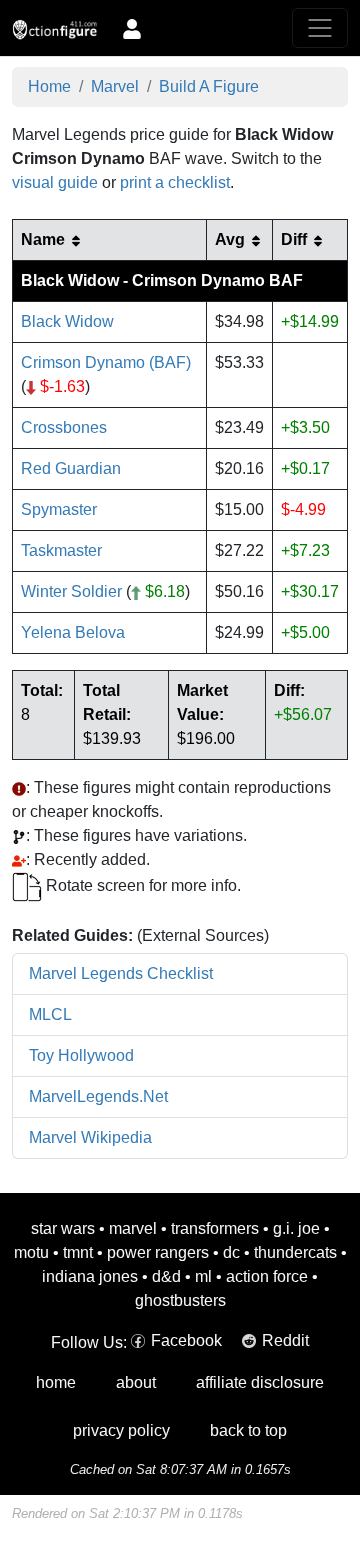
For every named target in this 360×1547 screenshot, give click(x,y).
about (136, 1382)
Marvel (115, 86)
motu (31, 1252)
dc (231, 1252)
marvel (133, 1228)
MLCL (50, 1014)
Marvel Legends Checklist (121, 973)
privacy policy (121, 1430)
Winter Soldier (71, 591)
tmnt (78, 1252)
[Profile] (132, 28)
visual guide (55, 182)
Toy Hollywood (81, 1055)
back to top (248, 1430)
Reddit (285, 1340)
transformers (215, 1228)
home (56, 1382)
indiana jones (90, 1276)
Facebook (186, 1340)
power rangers (158, 1252)
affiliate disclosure (260, 1382)
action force (267, 1276)
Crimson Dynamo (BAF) (106, 362)
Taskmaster (61, 550)
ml (203, 1276)
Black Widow (67, 321)
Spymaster (59, 509)
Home (49, 86)
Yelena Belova (73, 632)
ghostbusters (180, 1300)
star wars (63, 1228)
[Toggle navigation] (320, 28)
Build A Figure (209, 86)
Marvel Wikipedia (90, 1137)
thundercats (295, 1252)
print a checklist (175, 182)
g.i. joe (296, 1228)
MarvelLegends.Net (98, 1096)
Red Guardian (71, 468)
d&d (166, 1276)
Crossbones (64, 427)
